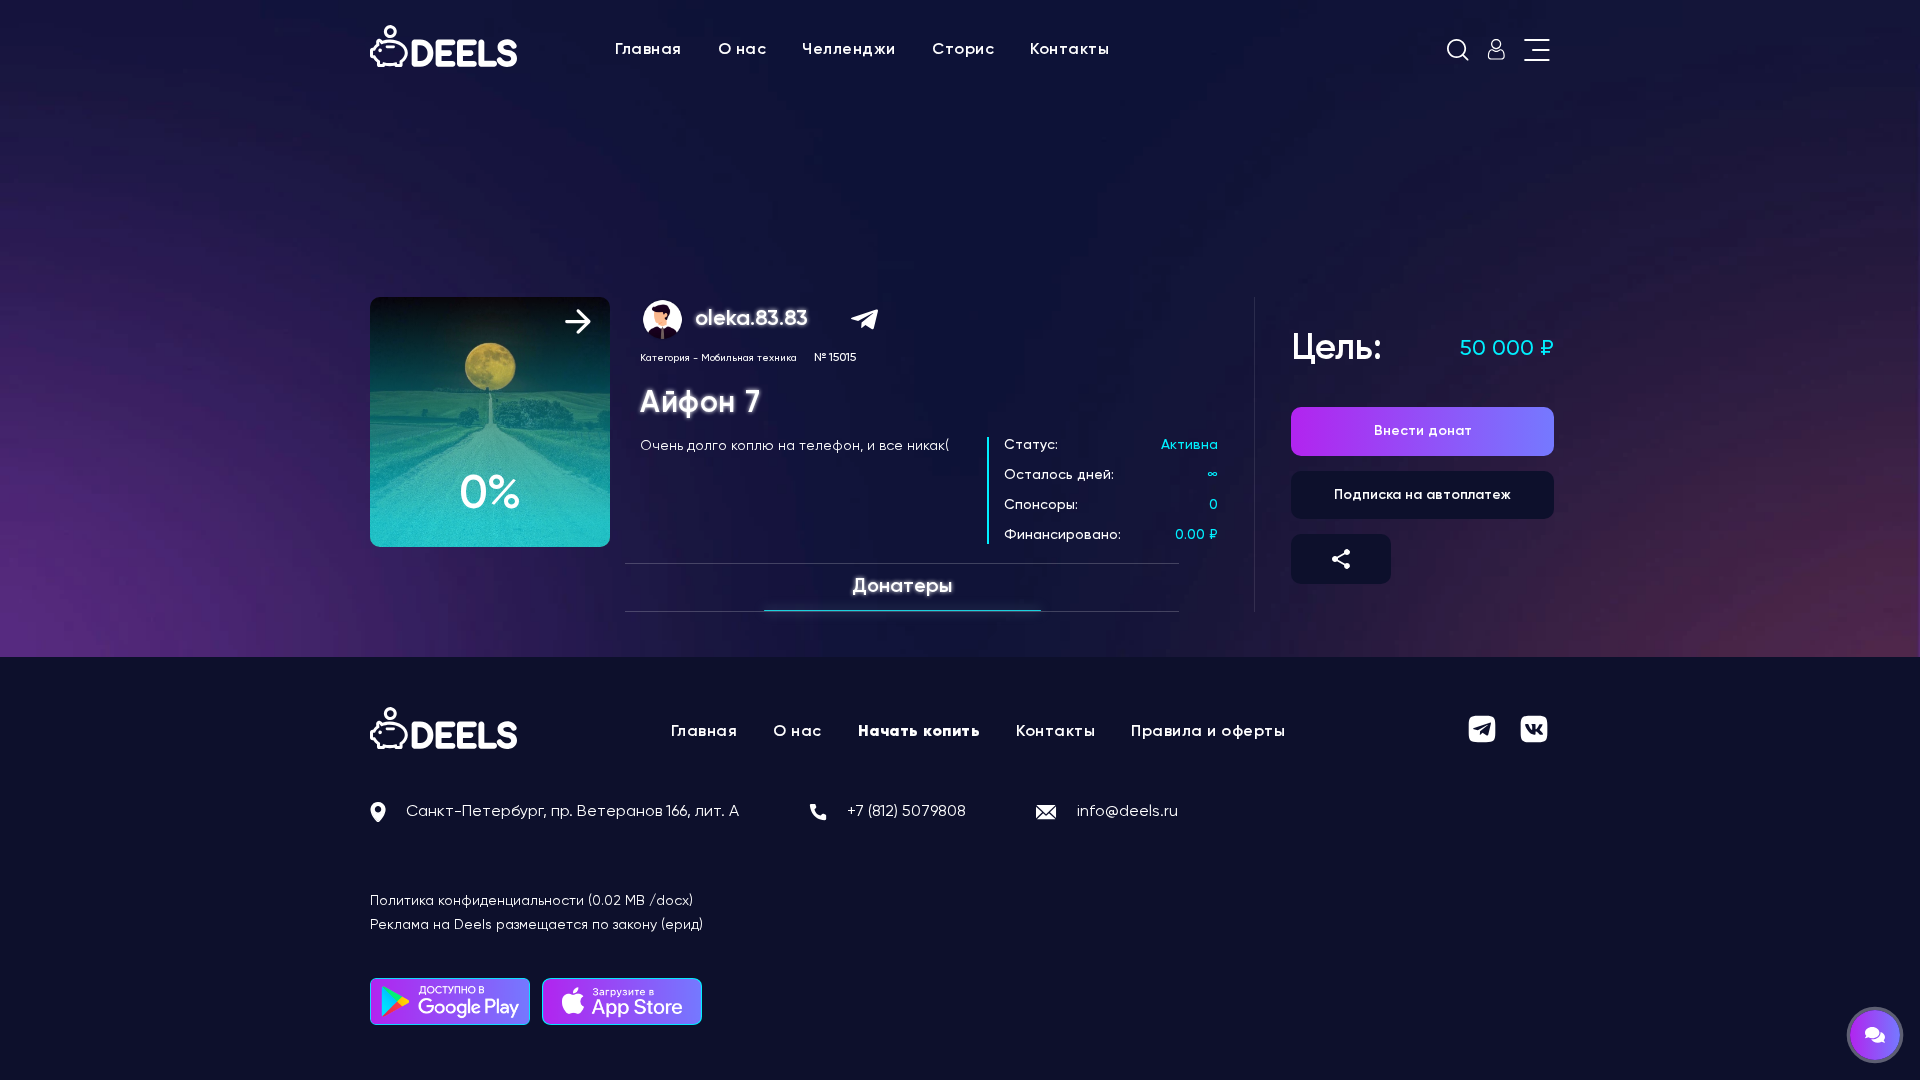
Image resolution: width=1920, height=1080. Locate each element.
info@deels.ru (1127, 812)
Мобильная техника (749, 358)
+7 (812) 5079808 (906, 812)
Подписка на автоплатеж (1422, 495)
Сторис (963, 50)
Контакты (1069, 50)
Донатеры (902, 587)
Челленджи (849, 50)
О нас (742, 50)
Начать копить (919, 732)
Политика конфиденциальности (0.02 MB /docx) (531, 901)
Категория (665, 358)
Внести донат (1423, 431)
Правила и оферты (1208, 732)
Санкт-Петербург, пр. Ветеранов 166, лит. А (572, 812)
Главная (648, 50)
